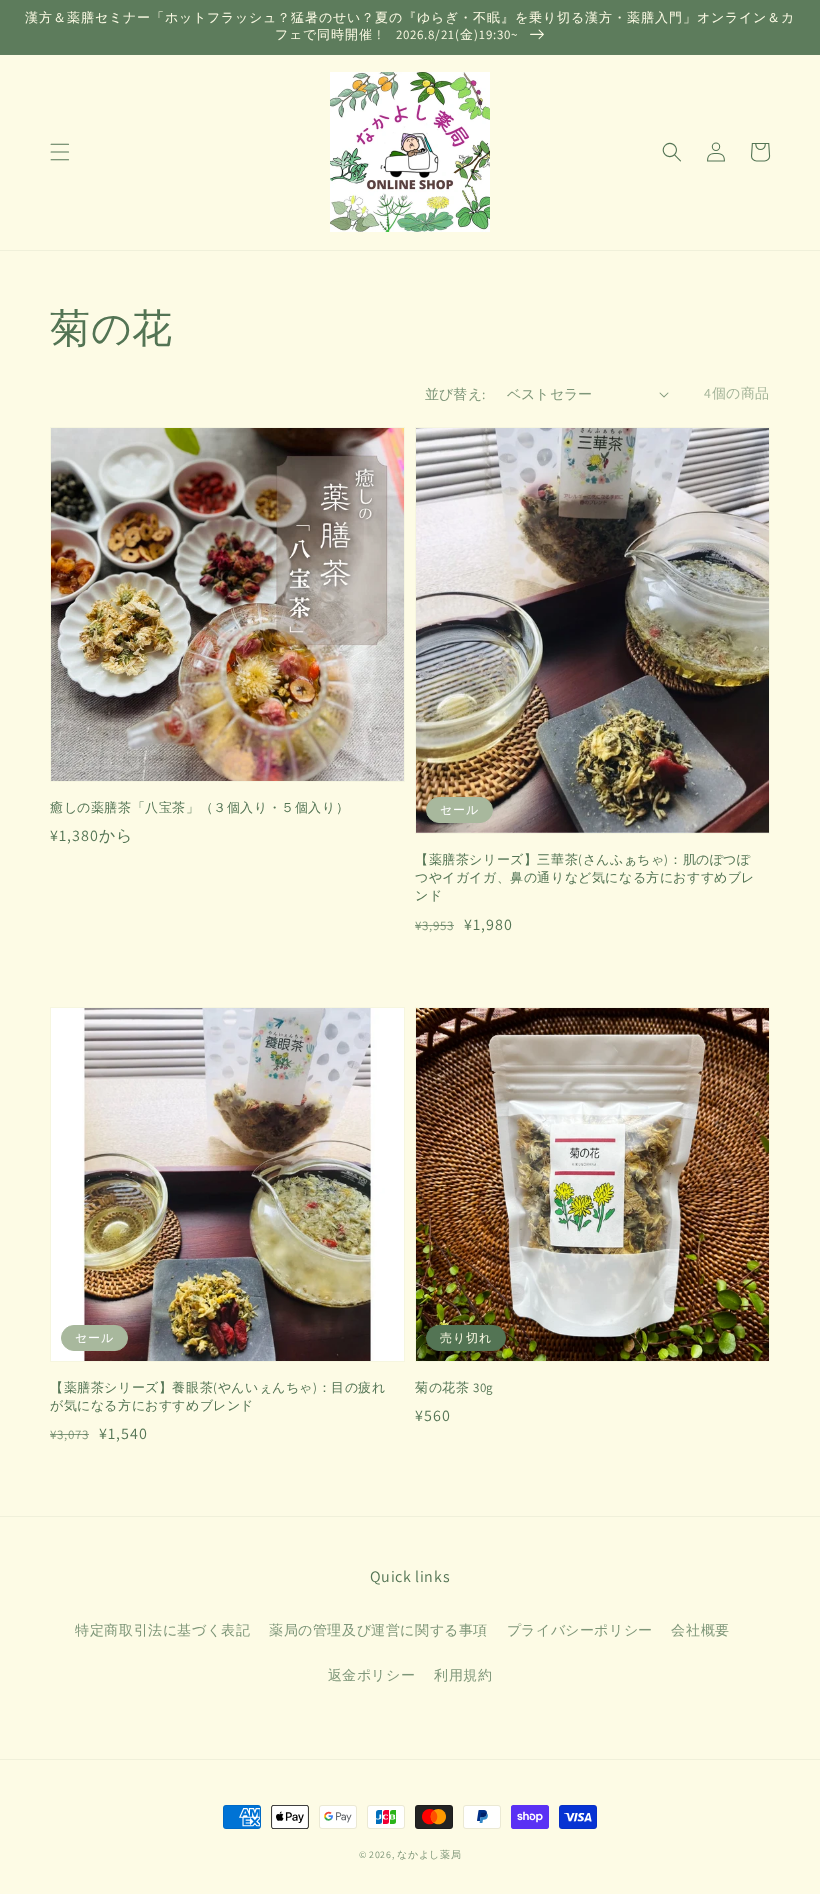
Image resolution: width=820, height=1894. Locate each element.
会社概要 (700, 1630)
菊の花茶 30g (454, 1387)
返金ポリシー (372, 1675)
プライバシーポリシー (580, 1630)
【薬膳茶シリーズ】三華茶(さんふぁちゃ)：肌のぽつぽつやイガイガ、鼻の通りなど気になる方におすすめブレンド (585, 877)
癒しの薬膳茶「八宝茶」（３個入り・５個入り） (199, 807)
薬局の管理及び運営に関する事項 (378, 1630)
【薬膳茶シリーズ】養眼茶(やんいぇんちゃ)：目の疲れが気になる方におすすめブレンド (218, 1396)
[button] (60, 152)
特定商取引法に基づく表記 (162, 1630)
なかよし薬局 (429, 1854)
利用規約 (463, 1675)
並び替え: (455, 394)
